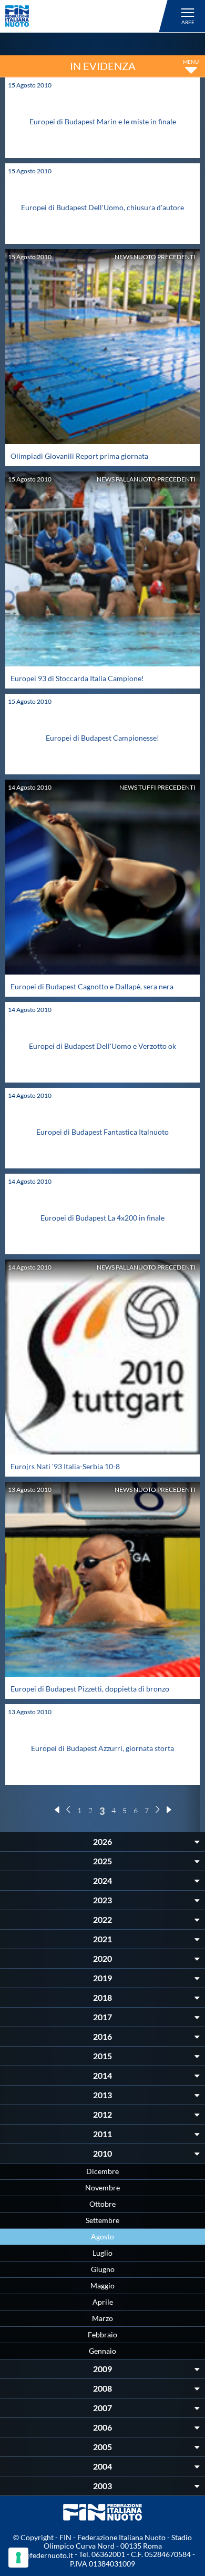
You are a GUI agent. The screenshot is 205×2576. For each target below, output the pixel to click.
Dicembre (102, 2171)
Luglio (102, 2253)
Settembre (102, 2220)
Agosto (102, 2236)
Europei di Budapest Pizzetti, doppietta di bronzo (90, 1689)
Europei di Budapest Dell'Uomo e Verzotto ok (102, 1046)
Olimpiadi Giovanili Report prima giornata (79, 456)
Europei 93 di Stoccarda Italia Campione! (77, 678)
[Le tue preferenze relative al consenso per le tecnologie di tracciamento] (18, 2558)
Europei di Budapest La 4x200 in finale (102, 1218)
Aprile (103, 2302)
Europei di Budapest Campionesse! (102, 738)
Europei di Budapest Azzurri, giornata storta (102, 1748)
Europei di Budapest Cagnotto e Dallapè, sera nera (92, 986)
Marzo (102, 2318)
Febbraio (102, 2334)
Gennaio (102, 2351)
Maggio (102, 2285)
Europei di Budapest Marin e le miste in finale (103, 121)
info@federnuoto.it (42, 2555)
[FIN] (88, 16)
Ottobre (102, 2204)
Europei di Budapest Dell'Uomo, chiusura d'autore (102, 207)
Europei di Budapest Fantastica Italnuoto (102, 1132)
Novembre (102, 2187)
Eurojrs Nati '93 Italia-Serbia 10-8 (65, 1466)
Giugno (103, 2269)
